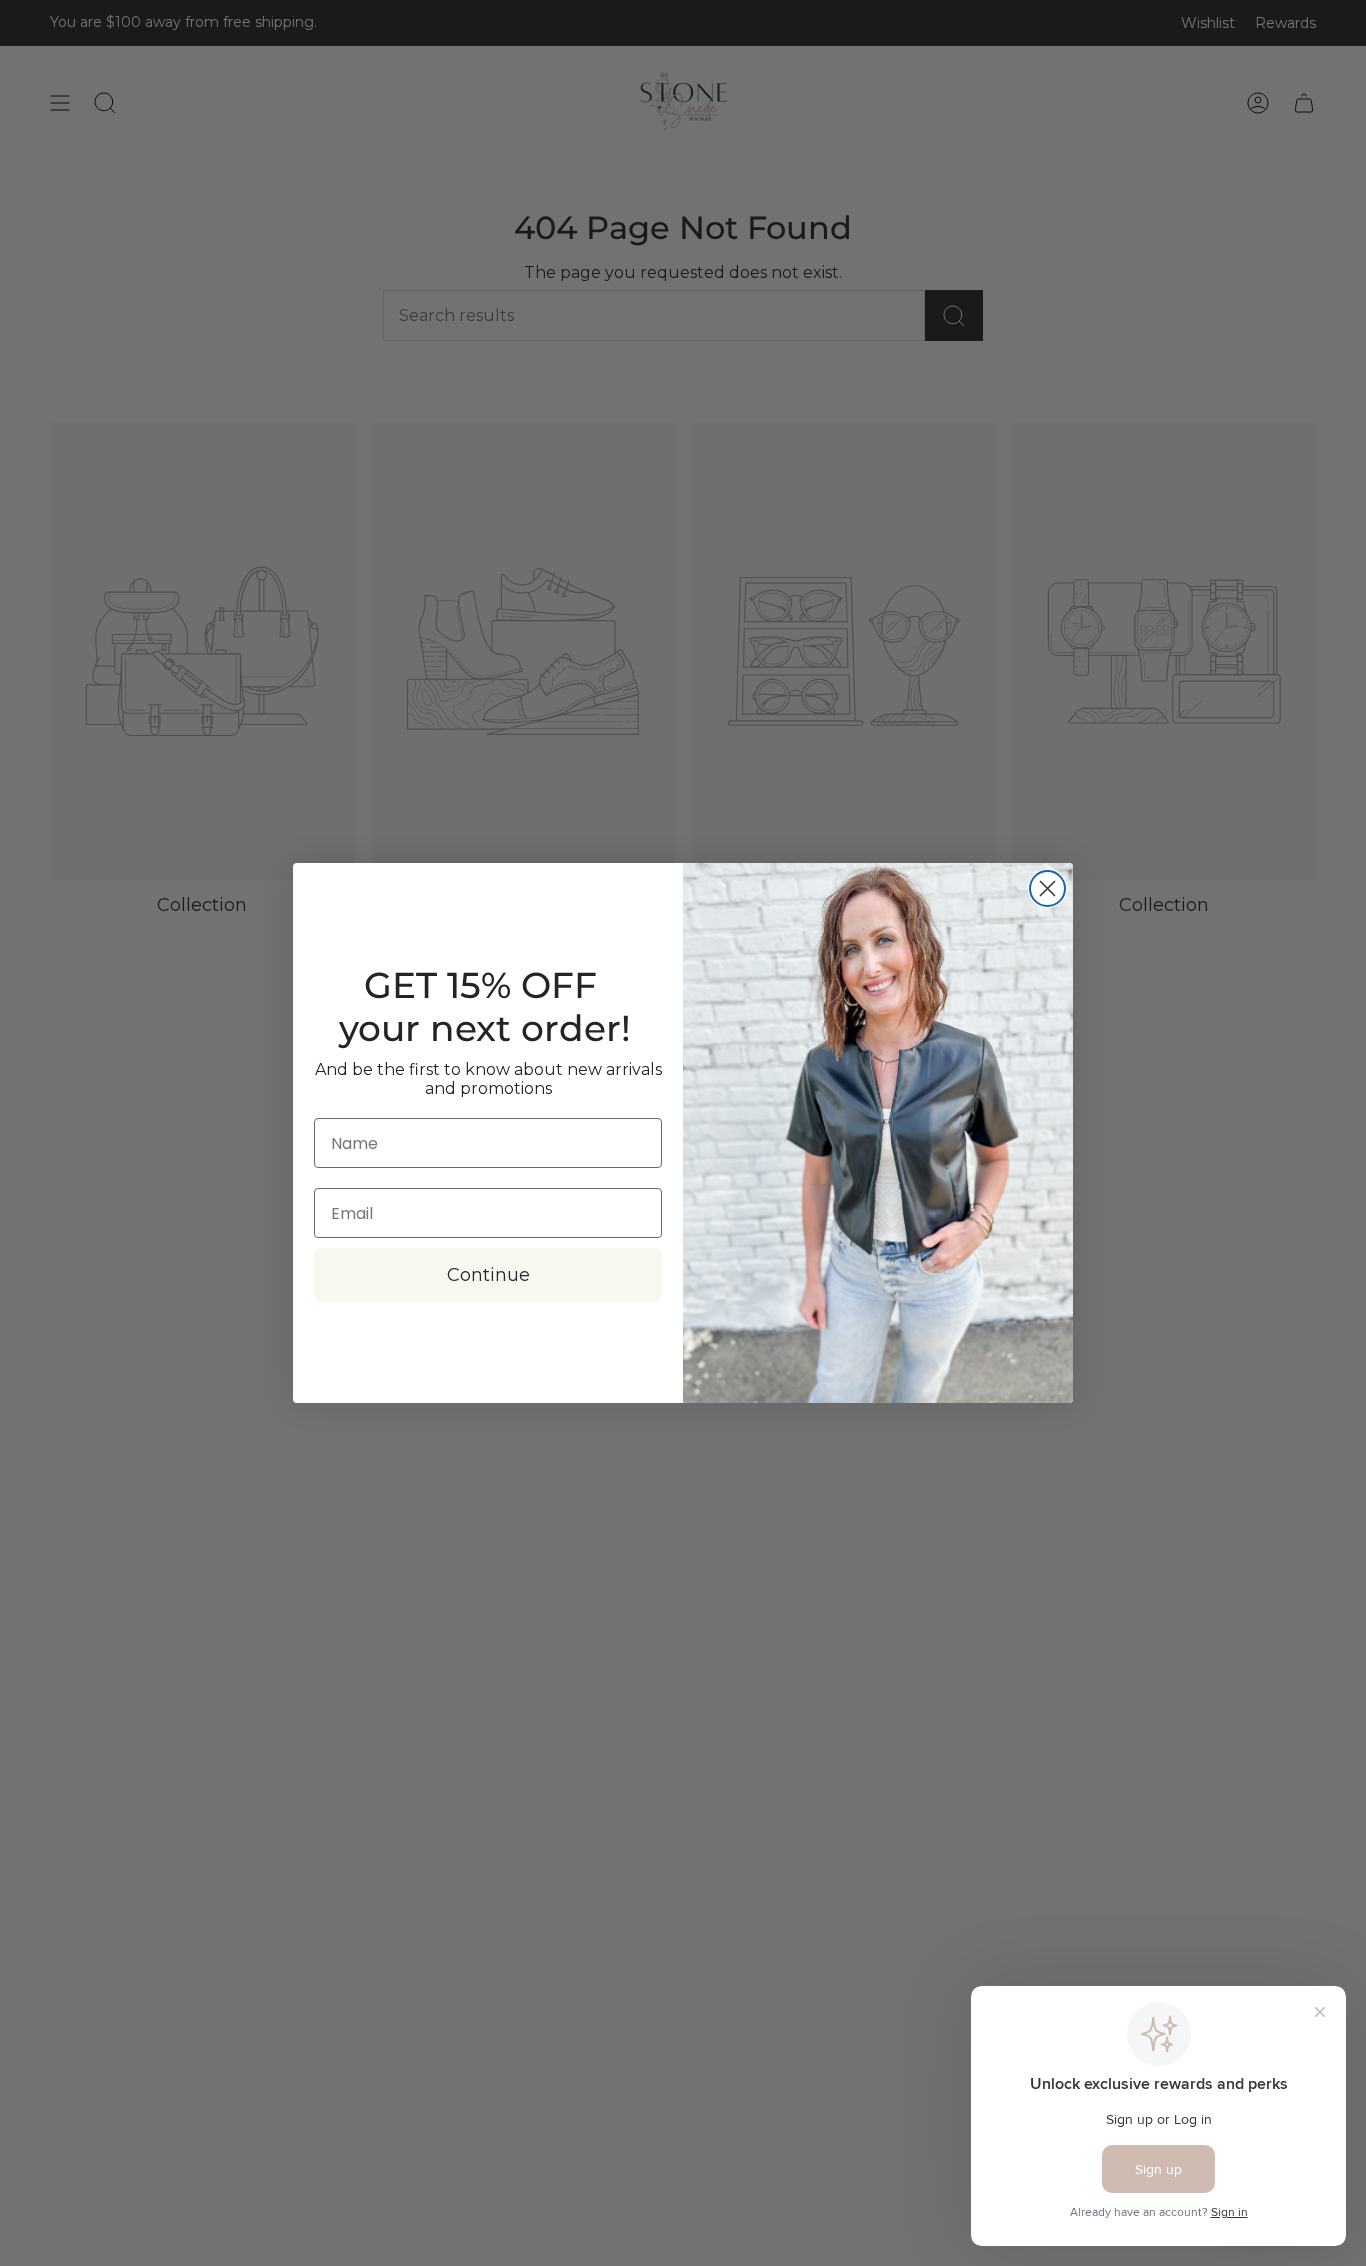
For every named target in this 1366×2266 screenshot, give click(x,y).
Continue (488, 1275)
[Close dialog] (1047, 888)
